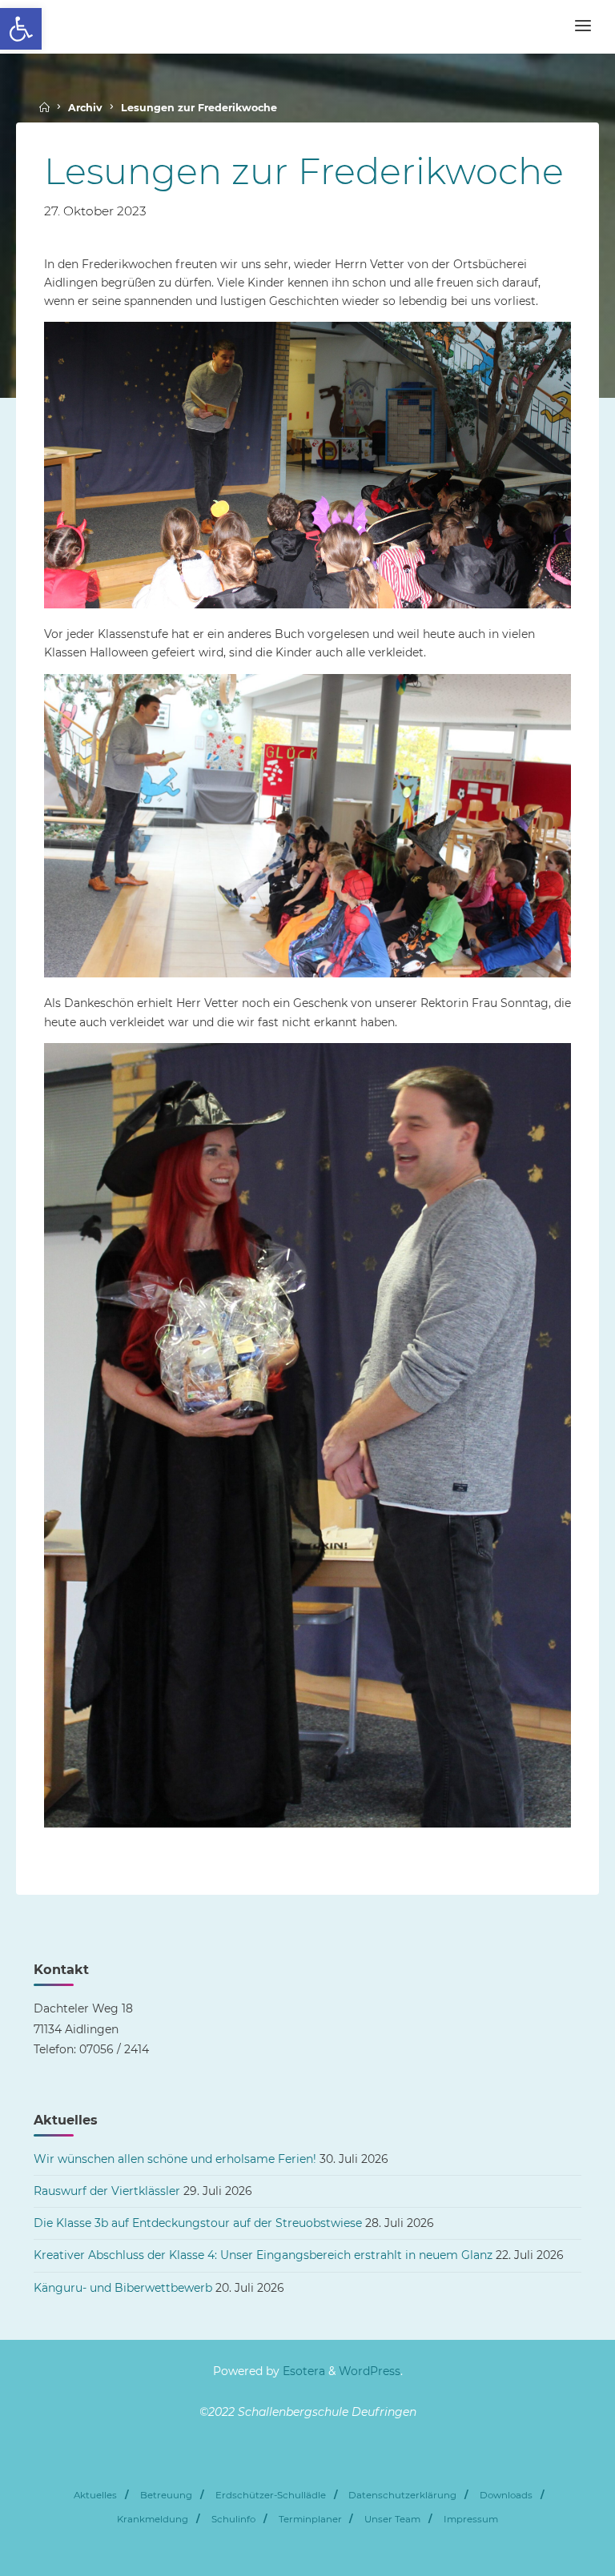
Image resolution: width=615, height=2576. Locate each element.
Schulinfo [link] (233, 2519)
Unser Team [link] (392, 2519)
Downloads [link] (506, 2495)
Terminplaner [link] (310, 2519)
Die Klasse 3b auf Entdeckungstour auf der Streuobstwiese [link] (198, 2223)
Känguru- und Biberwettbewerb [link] (123, 2288)
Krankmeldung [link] (153, 2519)
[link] (21, 29)
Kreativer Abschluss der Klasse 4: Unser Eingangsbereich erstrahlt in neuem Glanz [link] (263, 2255)
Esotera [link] (302, 2371)
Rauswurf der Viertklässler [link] (107, 2191)
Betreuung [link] (166, 2495)
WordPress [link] (370, 2371)
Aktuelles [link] (95, 2495)
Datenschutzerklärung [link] (402, 2495)
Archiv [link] (85, 108)
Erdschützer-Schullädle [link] (271, 2495)
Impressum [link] (471, 2519)
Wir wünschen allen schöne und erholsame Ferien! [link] (175, 2159)
